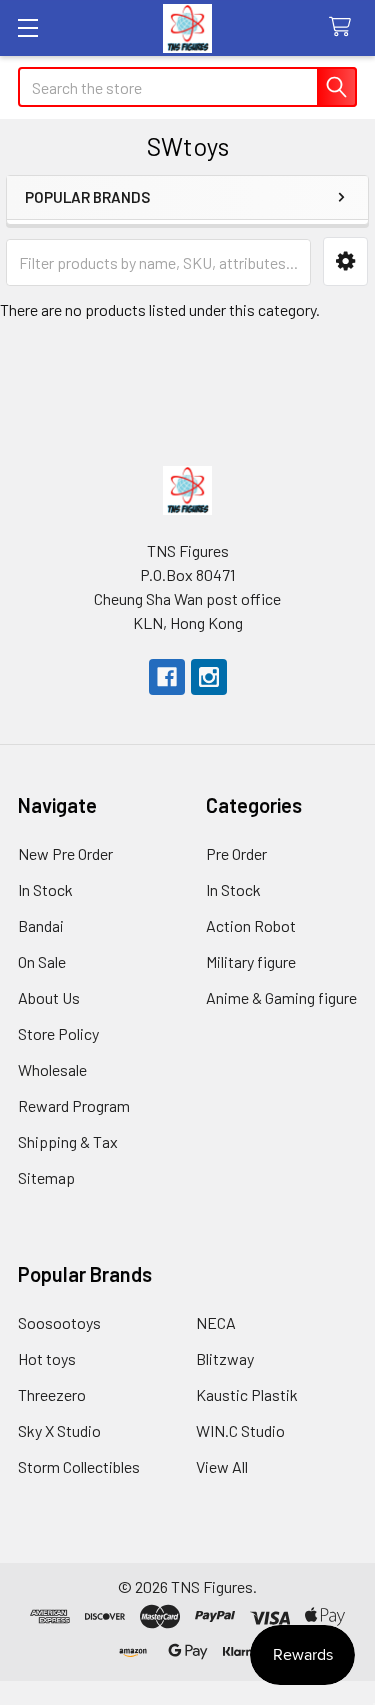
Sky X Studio (59, 1430)
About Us (49, 997)
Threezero (52, 1394)
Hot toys (47, 1358)
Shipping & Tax (68, 1141)
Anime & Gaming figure (281, 997)
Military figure (251, 961)
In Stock (45, 889)
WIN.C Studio (240, 1430)
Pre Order (236, 853)
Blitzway (225, 1358)
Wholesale (52, 1069)
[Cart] (344, 27)
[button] (345, 261)
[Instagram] (209, 677)
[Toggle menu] (27, 27)
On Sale (42, 961)
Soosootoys (59, 1322)
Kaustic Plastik (247, 1394)
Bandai (41, 925)
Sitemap (46, 1177)
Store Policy (58, 1033)
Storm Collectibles (79, 1466)
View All (222, 1466)
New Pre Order (65, 853)
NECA (216, 1322)
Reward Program (74, 1105)
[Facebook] (167, 677)
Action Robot (251, 925)
